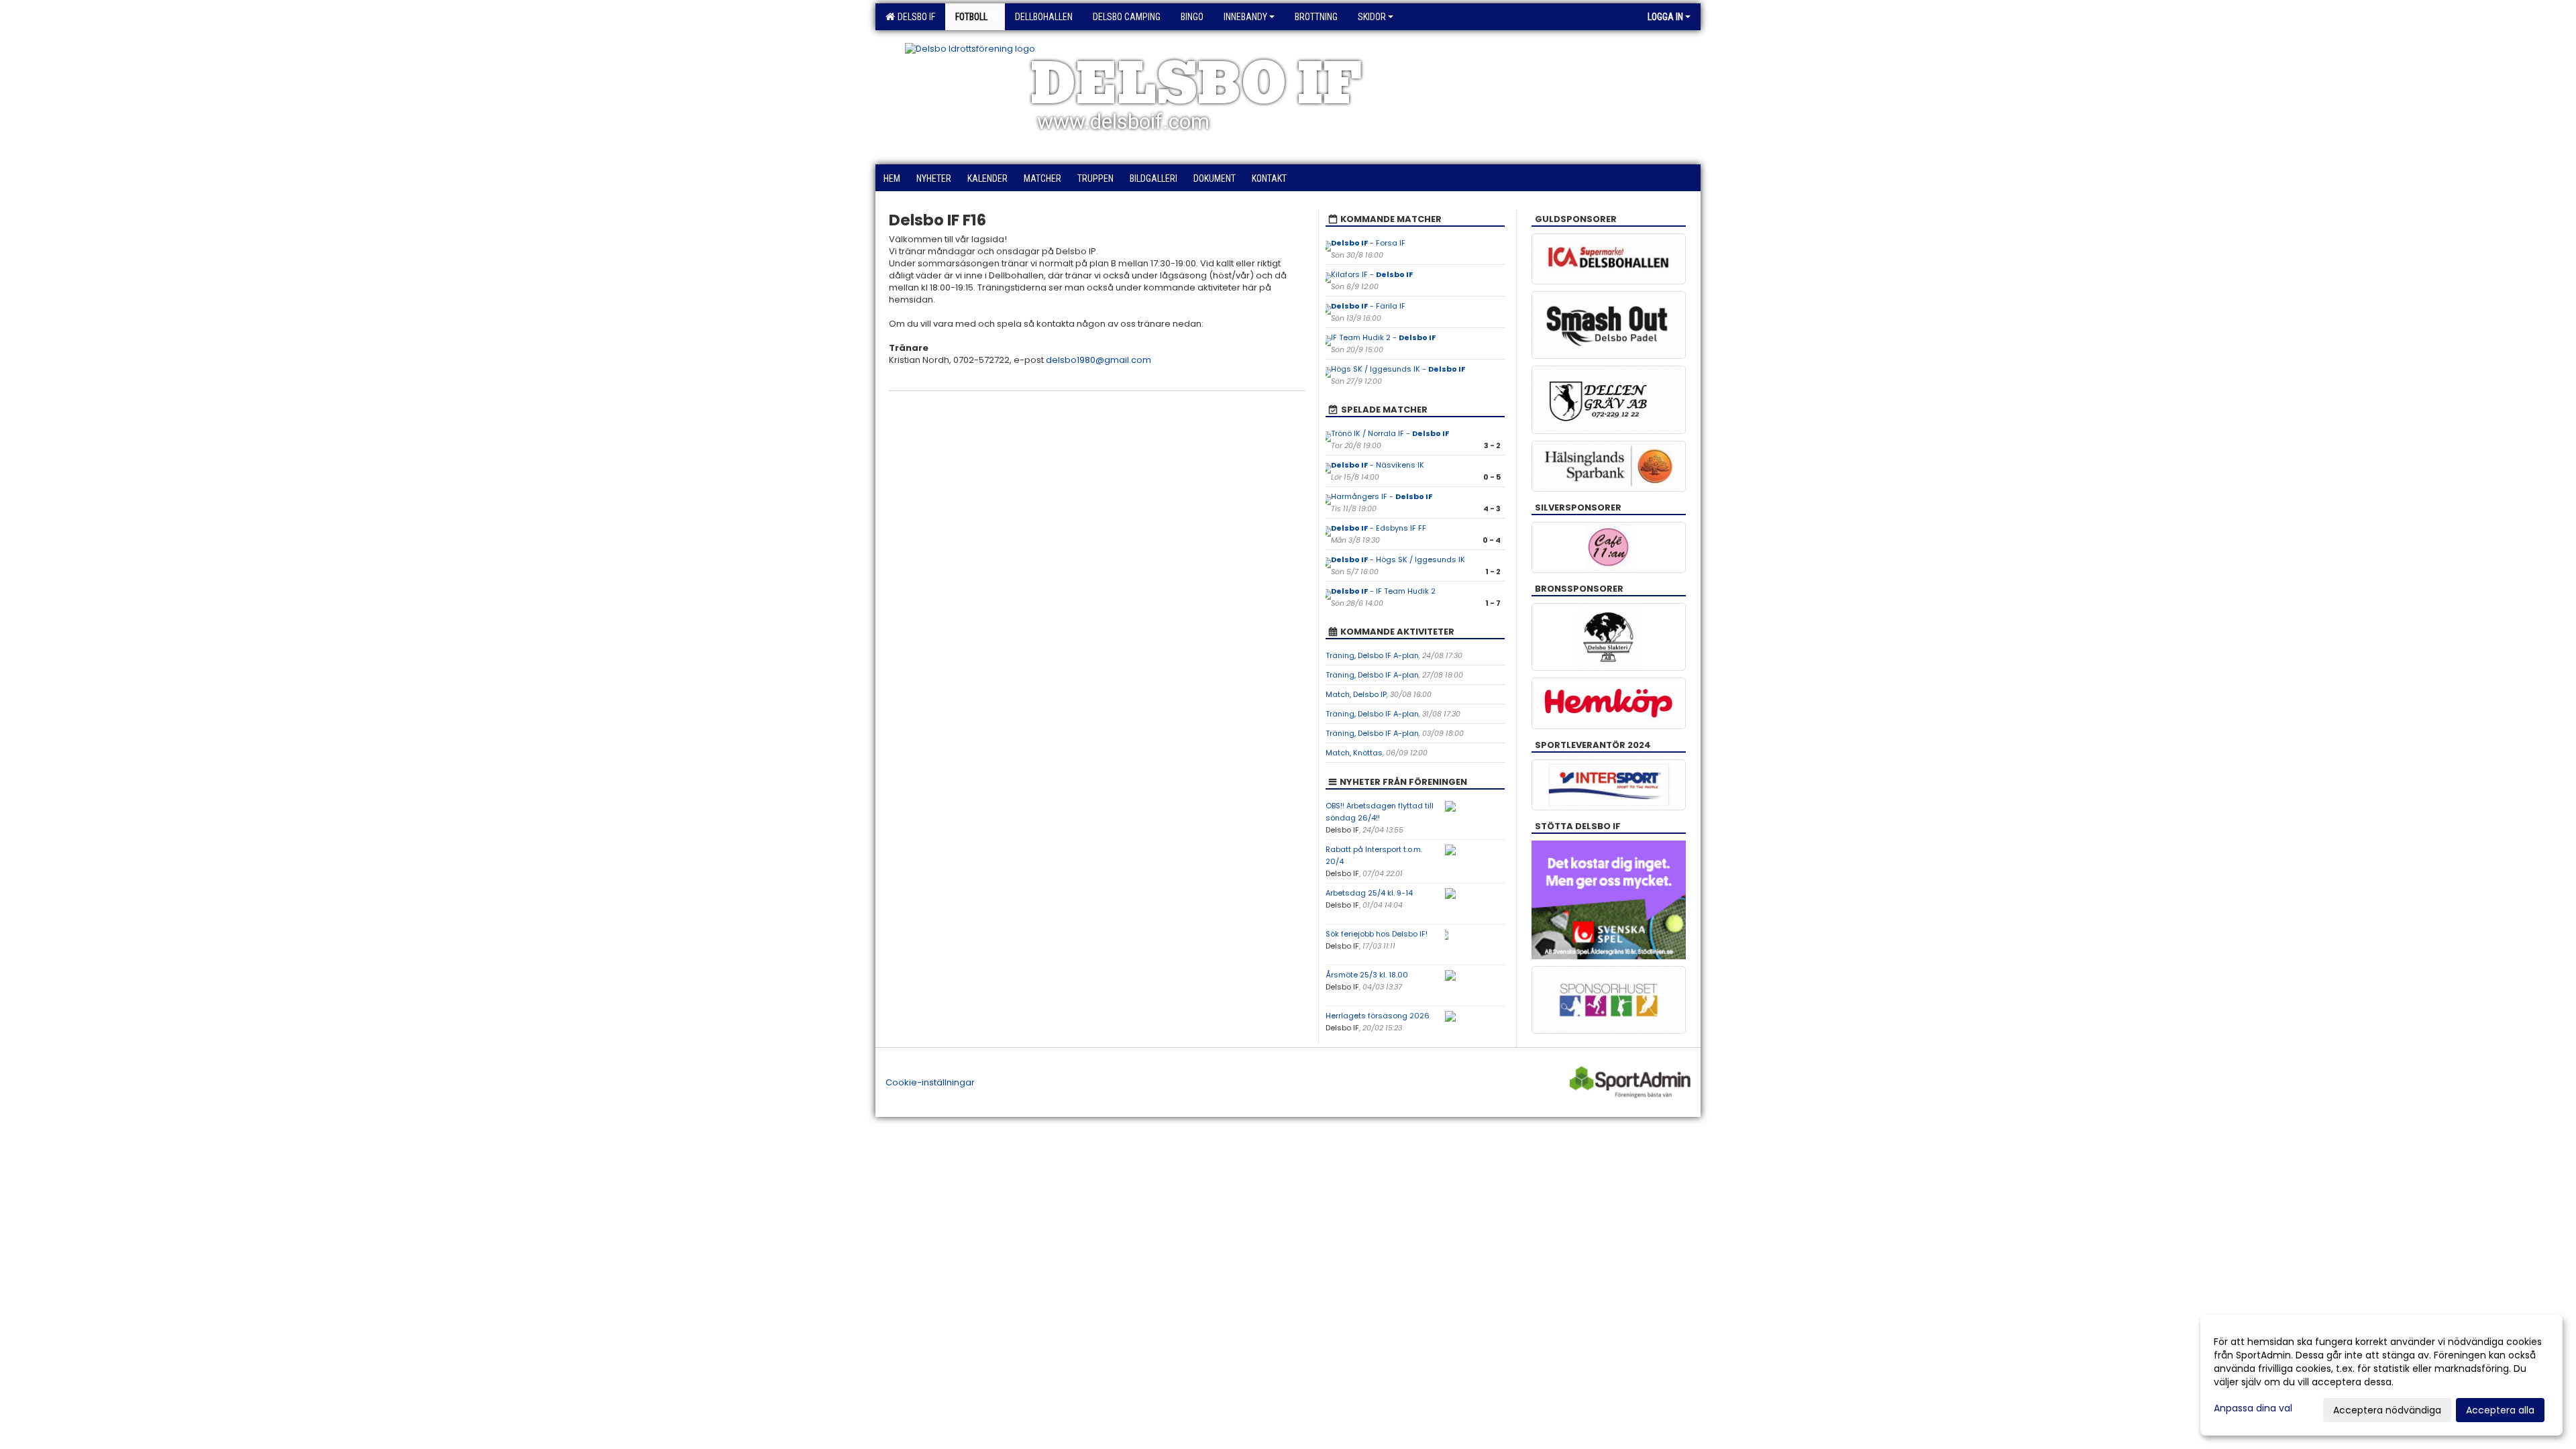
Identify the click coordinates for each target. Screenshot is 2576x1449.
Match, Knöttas (1354, 753)
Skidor (1372, 17)
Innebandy (1245, 17)
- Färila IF (1368, 306)
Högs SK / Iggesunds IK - (1398, 369)
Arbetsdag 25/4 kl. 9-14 (1369, 893)
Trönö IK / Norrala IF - (1390, 433)
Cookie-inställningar (930, 1082)
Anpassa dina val (2253, 1408)
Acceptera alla (2500, 1410)
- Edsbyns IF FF (1379, 528)
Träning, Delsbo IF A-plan (1372, 655)
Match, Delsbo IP (1356, 694)
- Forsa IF (1368, 243)
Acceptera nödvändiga (2387, 1410)
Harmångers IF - (1382, 496)
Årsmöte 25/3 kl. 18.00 (1367, 975)
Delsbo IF (914, 17)
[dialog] (2381, 1375)
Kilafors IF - (1372, 274)
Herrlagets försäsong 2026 (1378, 1016)
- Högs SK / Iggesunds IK (1398, 559)
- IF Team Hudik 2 (1383, 591)
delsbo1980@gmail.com (1098, 360)
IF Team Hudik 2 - (1383, 337)
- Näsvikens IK (1378, 465)
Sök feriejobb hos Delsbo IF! (1377, 934)
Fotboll (971, 17)
